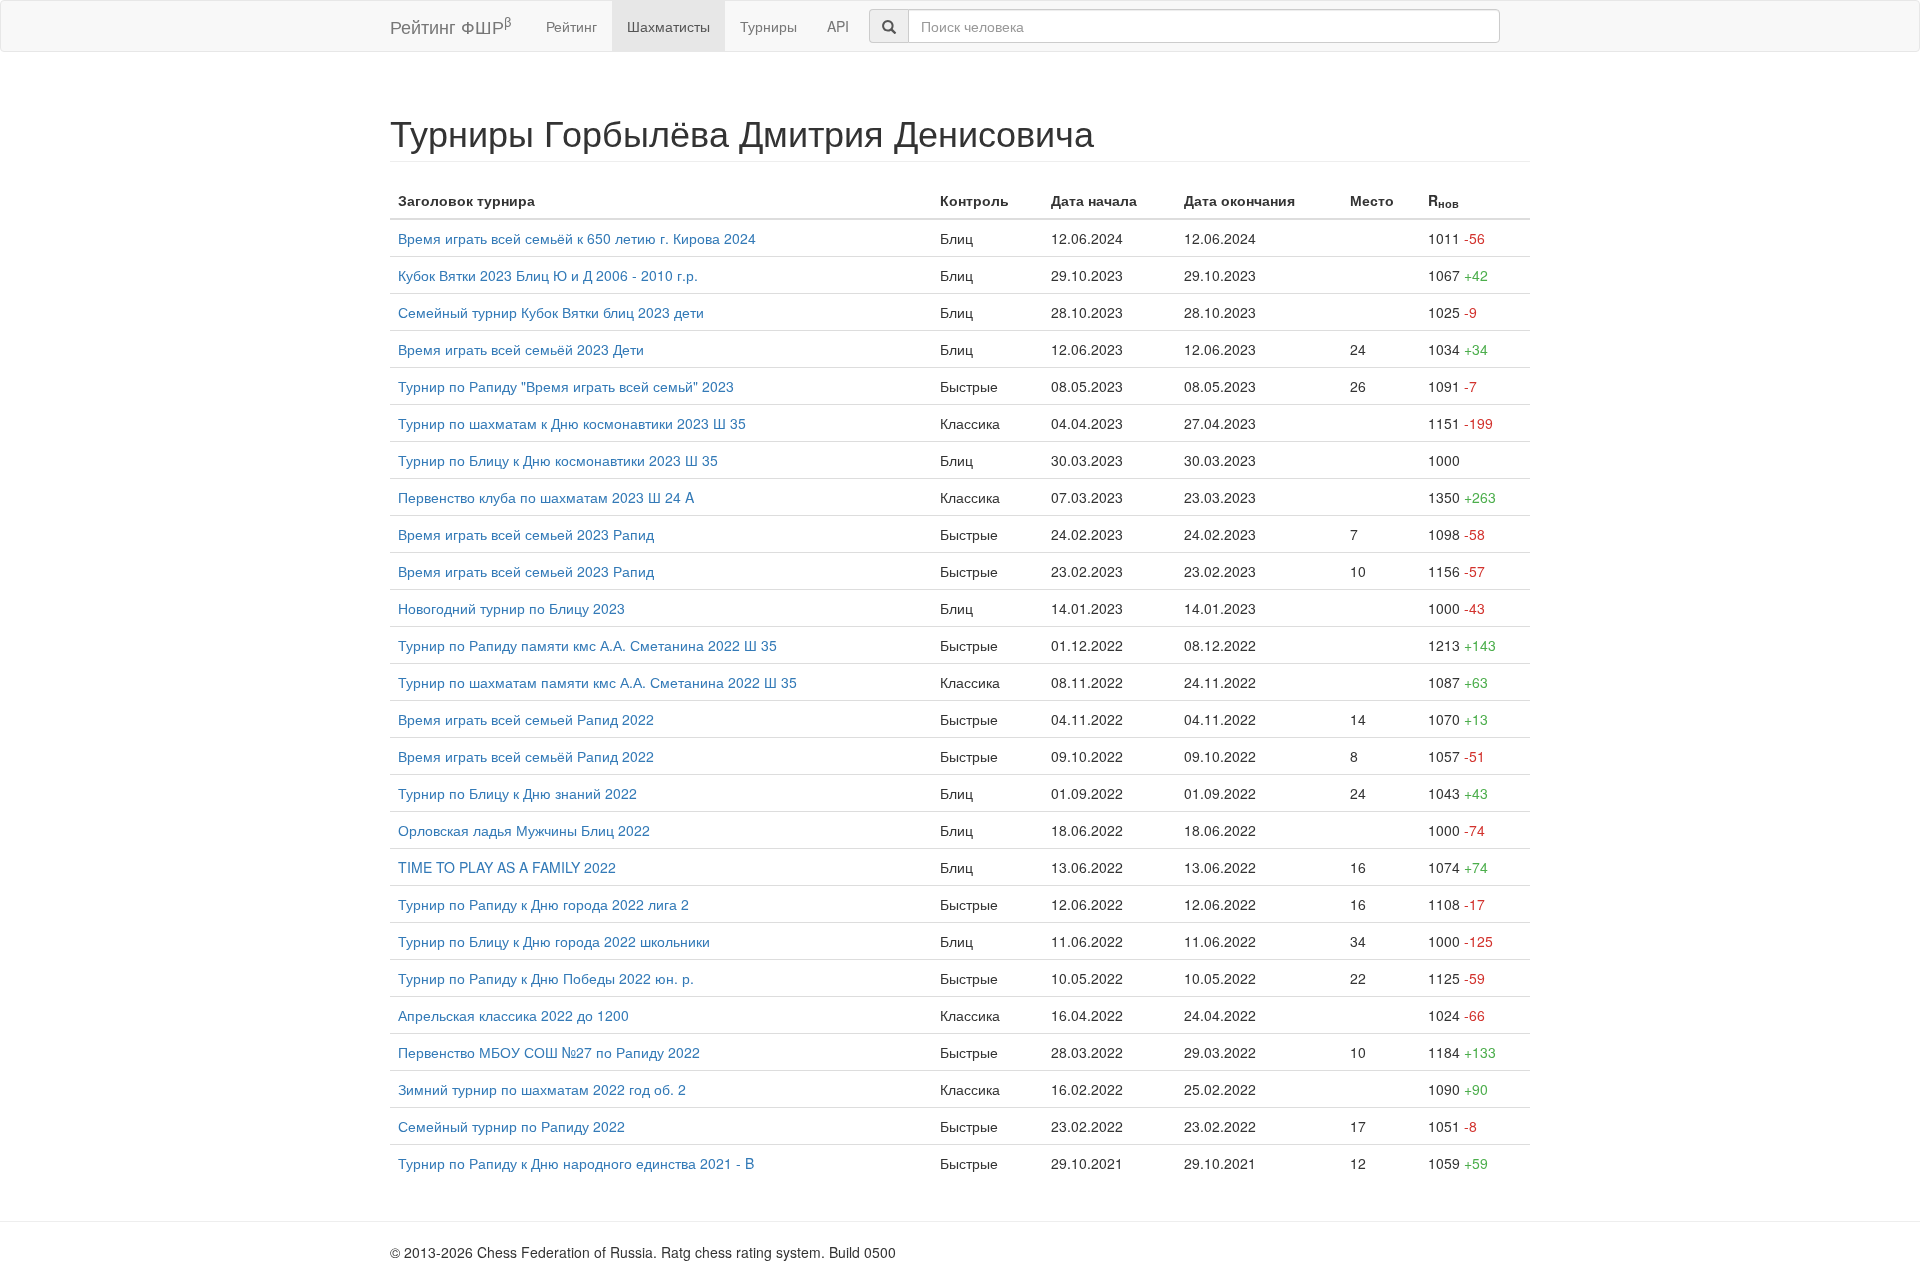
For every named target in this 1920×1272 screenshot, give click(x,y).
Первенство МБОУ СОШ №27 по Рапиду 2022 (549, 1052)
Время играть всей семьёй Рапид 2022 (526, 756)
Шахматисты (668, 26)
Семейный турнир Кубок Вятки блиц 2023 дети (551, 312)
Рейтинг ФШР (450, 25)
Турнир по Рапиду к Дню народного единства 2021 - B (576, 1163)
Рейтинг (571, 26)
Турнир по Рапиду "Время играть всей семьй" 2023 (566, 386)
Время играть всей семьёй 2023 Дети (521, 349)
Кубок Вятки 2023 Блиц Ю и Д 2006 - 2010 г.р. (548, 275)
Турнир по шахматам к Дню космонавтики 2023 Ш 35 (572, 423)
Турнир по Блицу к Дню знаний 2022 (517, 793)
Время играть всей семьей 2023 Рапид (526, 534)
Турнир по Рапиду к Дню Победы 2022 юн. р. (546, 978)
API (838, 26)
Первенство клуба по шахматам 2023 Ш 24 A (546, 497)
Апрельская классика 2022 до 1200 (513, 1015)
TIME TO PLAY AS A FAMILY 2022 (507, 867)
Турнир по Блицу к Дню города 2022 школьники (554, 941)
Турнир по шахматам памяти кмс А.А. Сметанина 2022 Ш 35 (597, 682)
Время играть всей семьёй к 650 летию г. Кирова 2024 (577, 238)
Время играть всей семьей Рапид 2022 (526, 719)
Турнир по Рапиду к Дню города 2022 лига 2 (543, 904)
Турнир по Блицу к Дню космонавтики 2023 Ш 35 (558, 460)
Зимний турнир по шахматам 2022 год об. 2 (542, 1089)
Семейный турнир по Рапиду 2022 (511, 1126)
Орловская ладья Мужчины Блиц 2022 (524, 830)
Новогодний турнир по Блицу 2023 (511, 608)
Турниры (768, 26)
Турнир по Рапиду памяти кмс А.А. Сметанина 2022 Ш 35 (587, 645)
